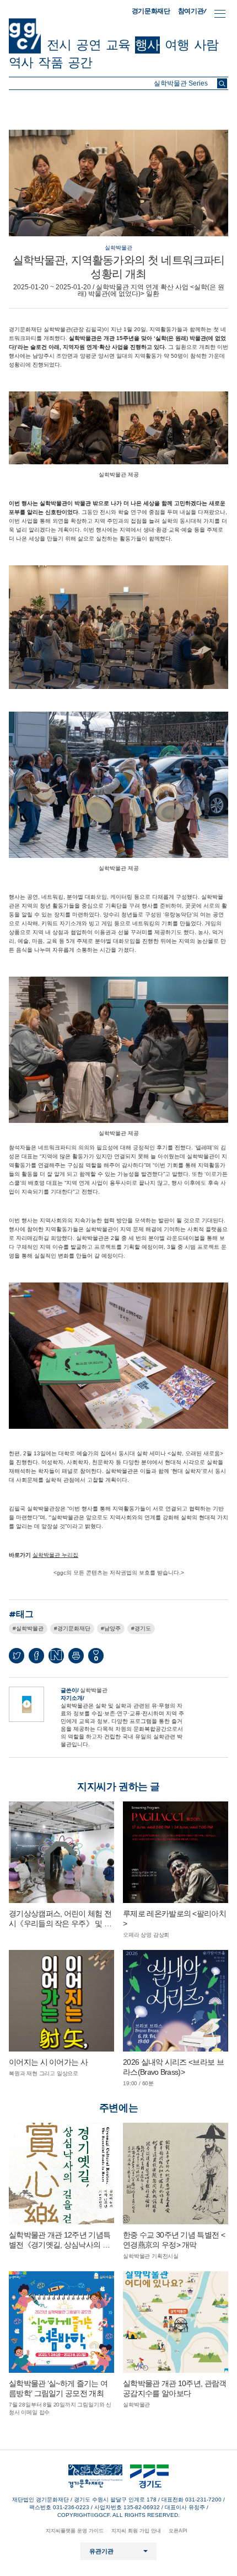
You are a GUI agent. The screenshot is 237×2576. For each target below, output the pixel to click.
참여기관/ (192, 11)
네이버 (56, 1656)
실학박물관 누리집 (55, 1555)
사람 (206, 45)
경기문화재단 (151, 11)
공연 (88, 45)
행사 (147, 45)
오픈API (178, 2531)
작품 (50, 62)
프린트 (76, 1656)
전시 (59, 45)
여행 (177, 45)
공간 (80, 62)
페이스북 (36, 1656)
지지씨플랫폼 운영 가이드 (75, 2531)
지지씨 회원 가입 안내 (136, 2531)
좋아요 (96, 1658)
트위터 (17, 1656)
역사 (21, 62)
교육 (118, 45)
